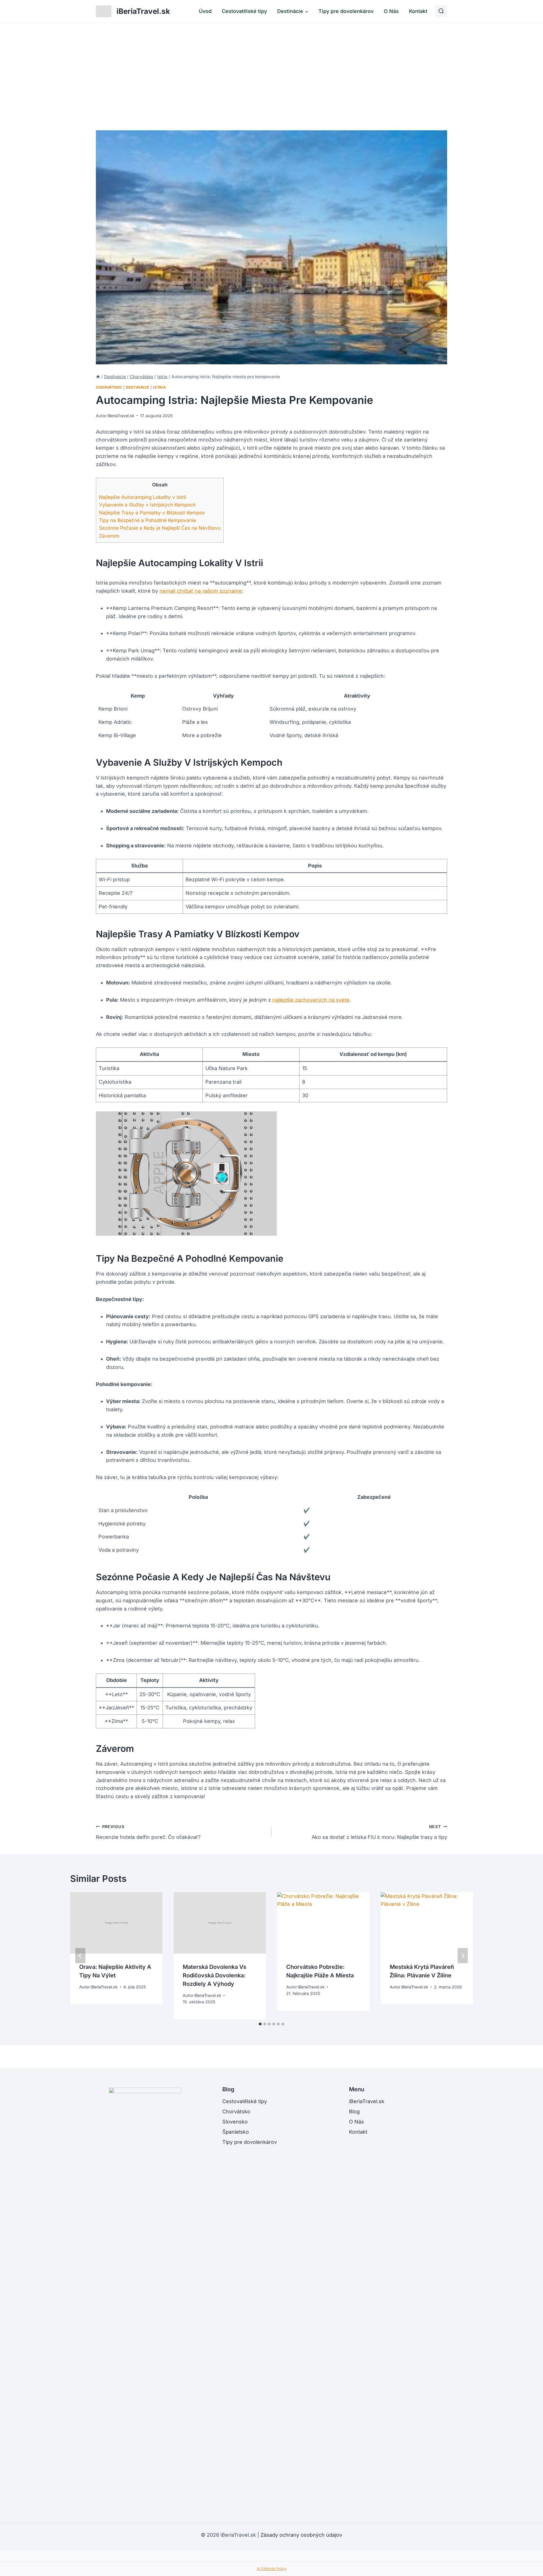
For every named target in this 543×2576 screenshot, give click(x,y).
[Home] (98, 377)
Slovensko (235, 2122)
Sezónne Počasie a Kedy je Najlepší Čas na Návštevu (160, 528)
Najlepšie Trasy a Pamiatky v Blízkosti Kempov (152, 513)
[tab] (260, 2024)
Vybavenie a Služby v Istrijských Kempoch (147, 505)
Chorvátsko (109, 387)
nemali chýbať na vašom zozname (201, 591)
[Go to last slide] (80, 1956)
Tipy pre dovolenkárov (346, 11)
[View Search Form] (441, 11)
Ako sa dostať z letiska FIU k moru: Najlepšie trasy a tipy (379, 1832)
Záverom (109, 536)
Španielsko (236, 2132)
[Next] (463, 1956)
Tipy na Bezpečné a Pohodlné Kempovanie (147, 520)
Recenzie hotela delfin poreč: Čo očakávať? (148, 1832)
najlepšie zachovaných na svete (311, 1000)
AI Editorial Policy (272, 2569)
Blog (354, 2111)
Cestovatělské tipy (244, 11)
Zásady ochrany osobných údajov (301, 2535)
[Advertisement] (271, 65)
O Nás (391, 11)
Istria (159, 387)
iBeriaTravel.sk (121, 416)
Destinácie (137, 387)
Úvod (205, 11)
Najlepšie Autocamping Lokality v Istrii (143, 497)
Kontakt (418, 11)
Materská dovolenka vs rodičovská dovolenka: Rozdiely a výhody (215, 1975)
